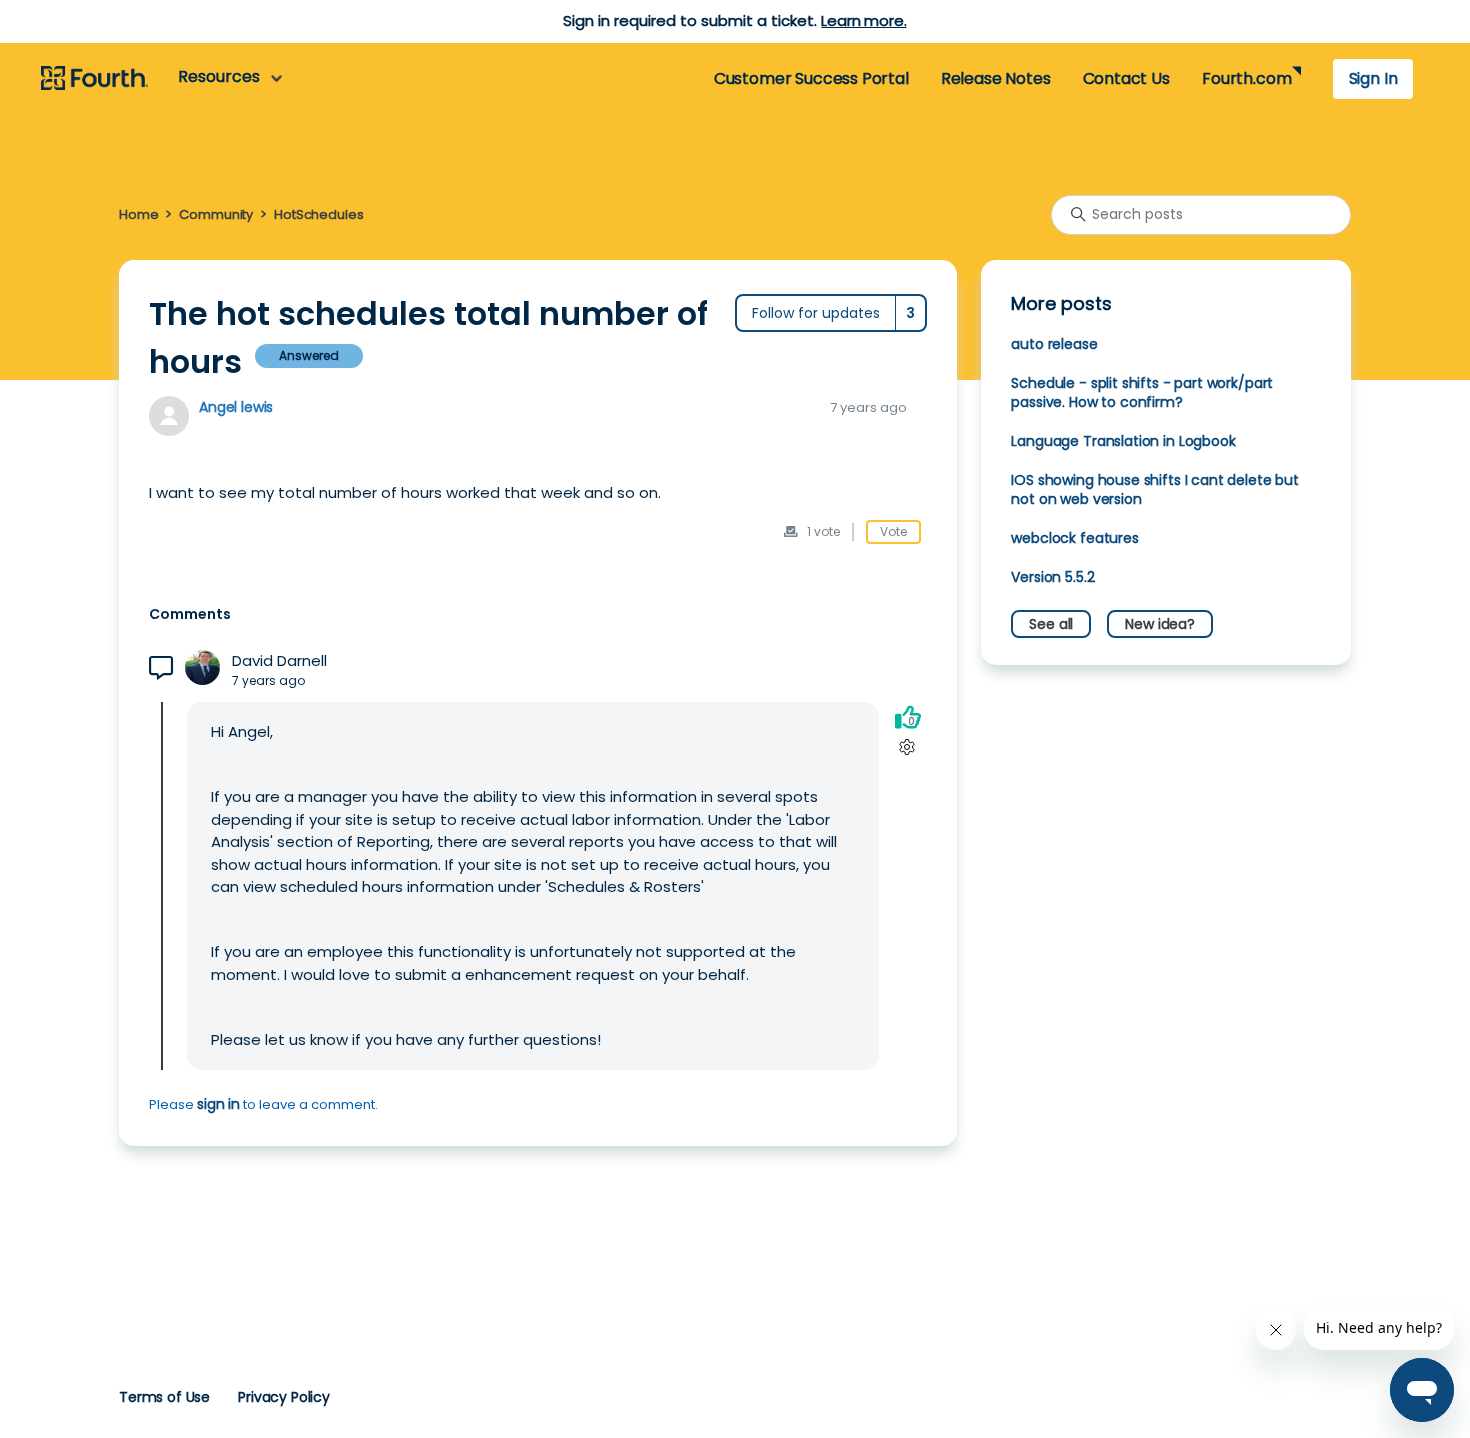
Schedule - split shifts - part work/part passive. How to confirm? (1142, 392)
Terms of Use (164, 1397)
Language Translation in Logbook (1123, 441)
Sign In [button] (1373, 78)
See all (1051, 624)
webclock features (1074, 538)
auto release (1054, 344)
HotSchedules (318, 214)
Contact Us (1126, 78)
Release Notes (996, 78)
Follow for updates (816, 313)
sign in (218, 1104)
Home (138, 214)
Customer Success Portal (811, 78)
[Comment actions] (907, 747)
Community (216, 214)
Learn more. (863, 20)
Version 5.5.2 (1052, 577)
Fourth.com (1246, 78)
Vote (893, 531)
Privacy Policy (284, 1397)
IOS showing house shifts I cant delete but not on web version (1155, 489)
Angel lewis (236, 407)
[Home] (94, 79)
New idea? (1160, 624)
